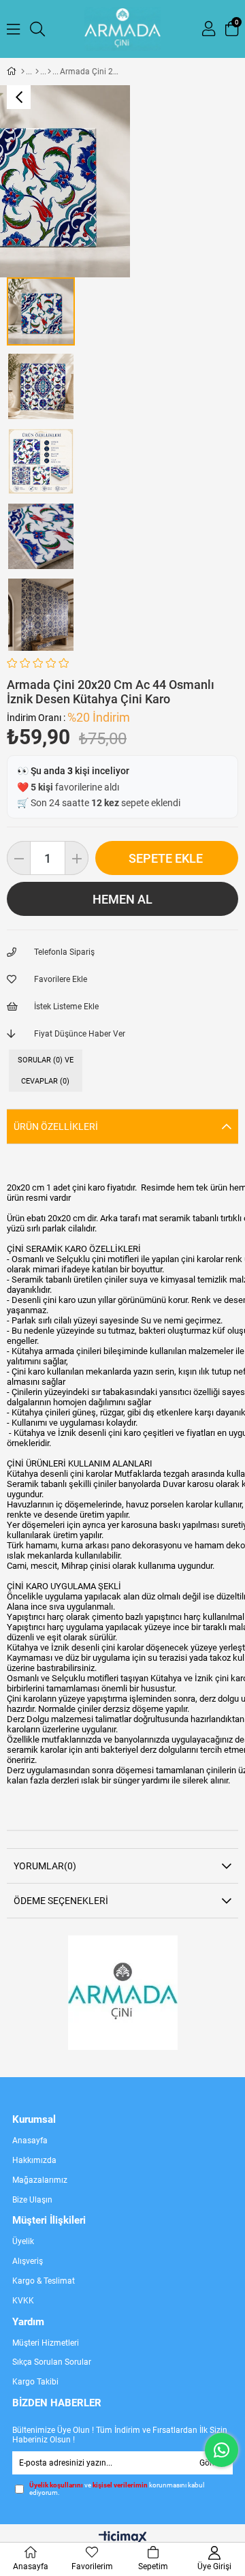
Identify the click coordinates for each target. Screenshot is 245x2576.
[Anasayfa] (23, 72)
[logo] (123, 1993)
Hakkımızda (34, 2160)
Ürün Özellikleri (56, 1126)
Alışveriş (28, 2261)
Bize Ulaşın (32, 2200)
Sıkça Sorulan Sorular (52, 2362)
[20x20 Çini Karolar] (49, 72)
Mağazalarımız (40, 2180)
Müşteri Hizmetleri (46, 2343)
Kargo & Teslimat (44, 2281)
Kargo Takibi (35, 2382)
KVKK (23, 2301)
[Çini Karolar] (37, 72)
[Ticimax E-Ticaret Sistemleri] (123, 2538)
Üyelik (23, 2241)
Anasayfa (30, 2141)
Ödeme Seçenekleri (61, 1901)
